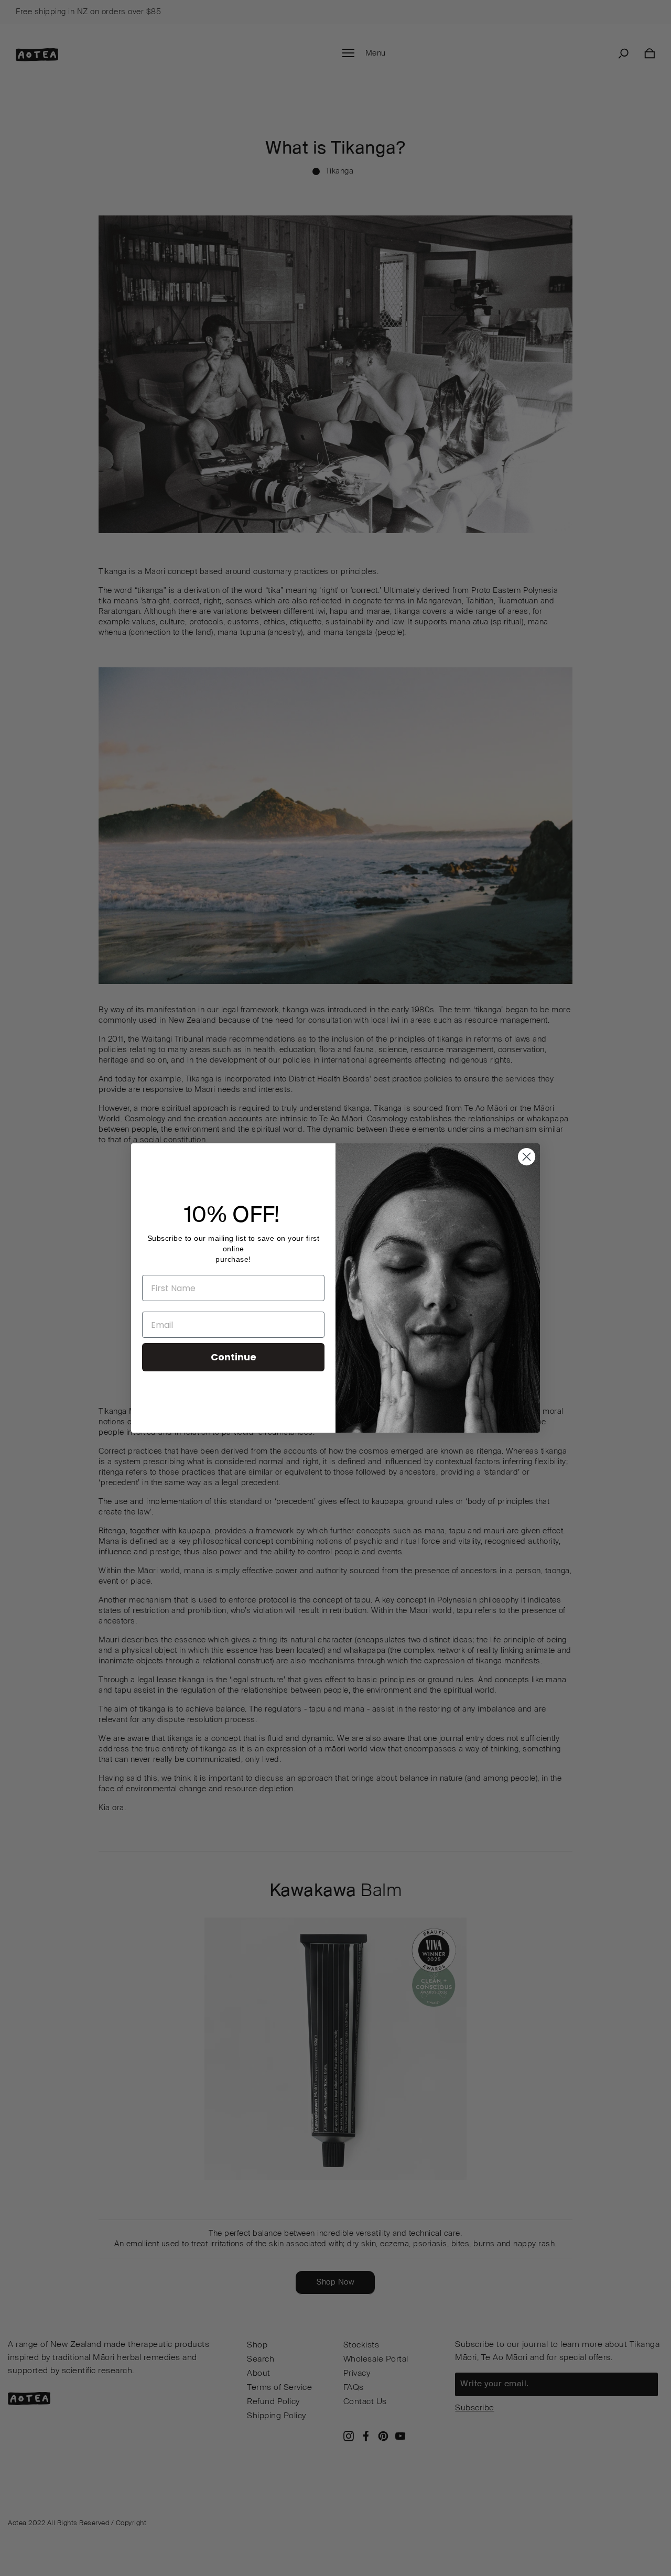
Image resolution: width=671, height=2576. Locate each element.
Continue (234, 1357)
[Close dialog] (527, 1157)
